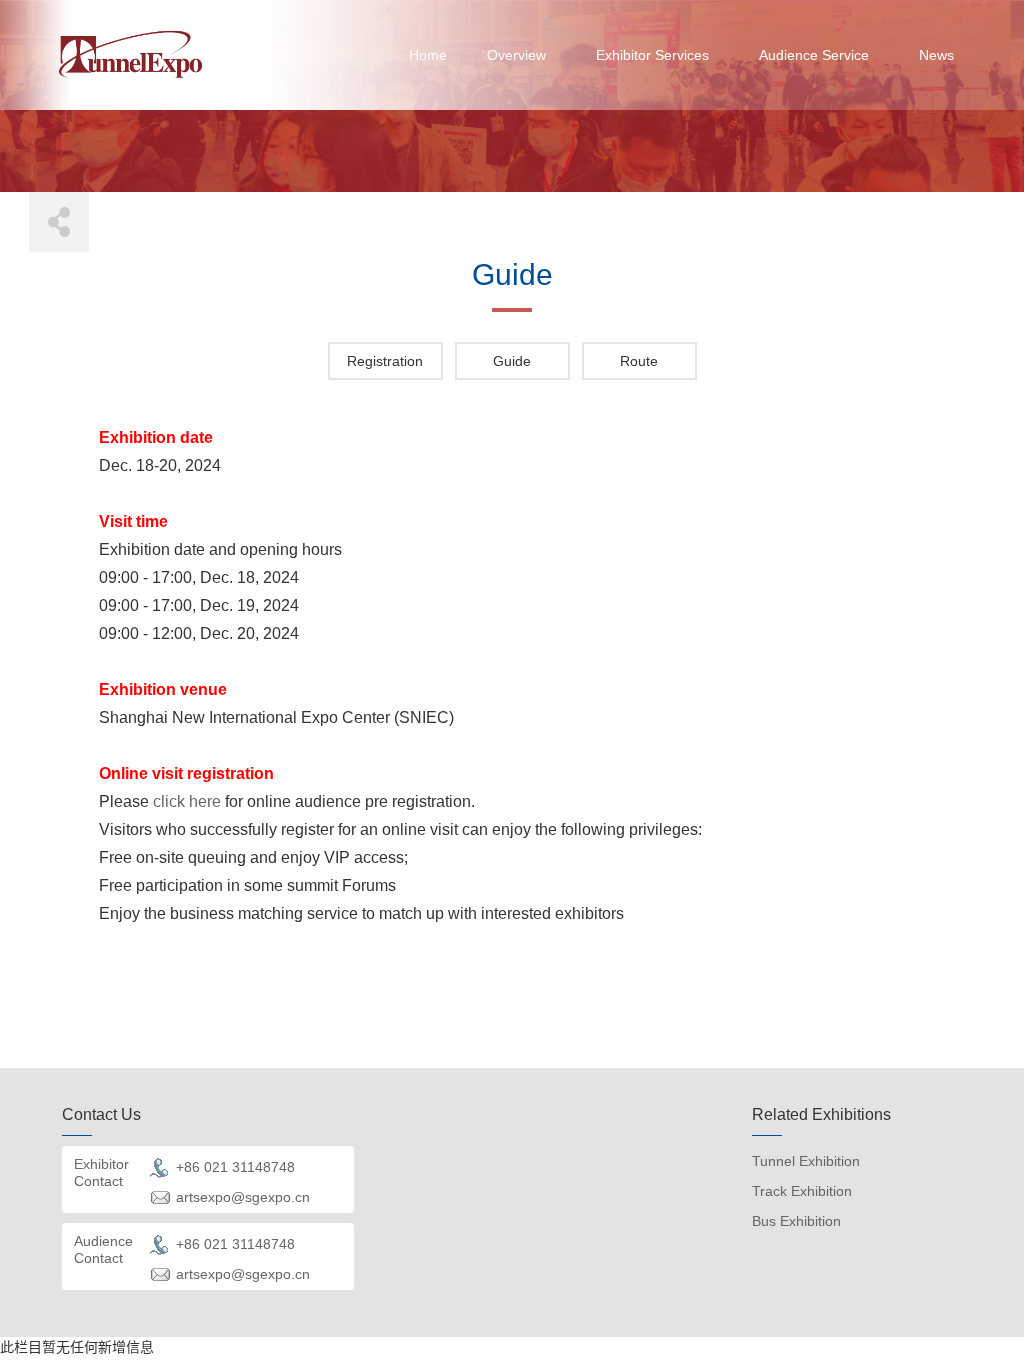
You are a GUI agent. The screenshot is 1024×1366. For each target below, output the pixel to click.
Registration (385, 361)
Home (428, 55)
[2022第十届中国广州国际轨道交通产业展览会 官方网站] (130, 54)
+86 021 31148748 (235, 1167)
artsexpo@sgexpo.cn (243, 1197)
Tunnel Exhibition (806, 1161)
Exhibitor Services (652, 55)
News (936, 55)
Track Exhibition (802, 1191)
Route (639, 361)
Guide (512, 361)
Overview (516, 55)
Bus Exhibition (796, 1221)
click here (187, 801)
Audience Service (814, 55)
